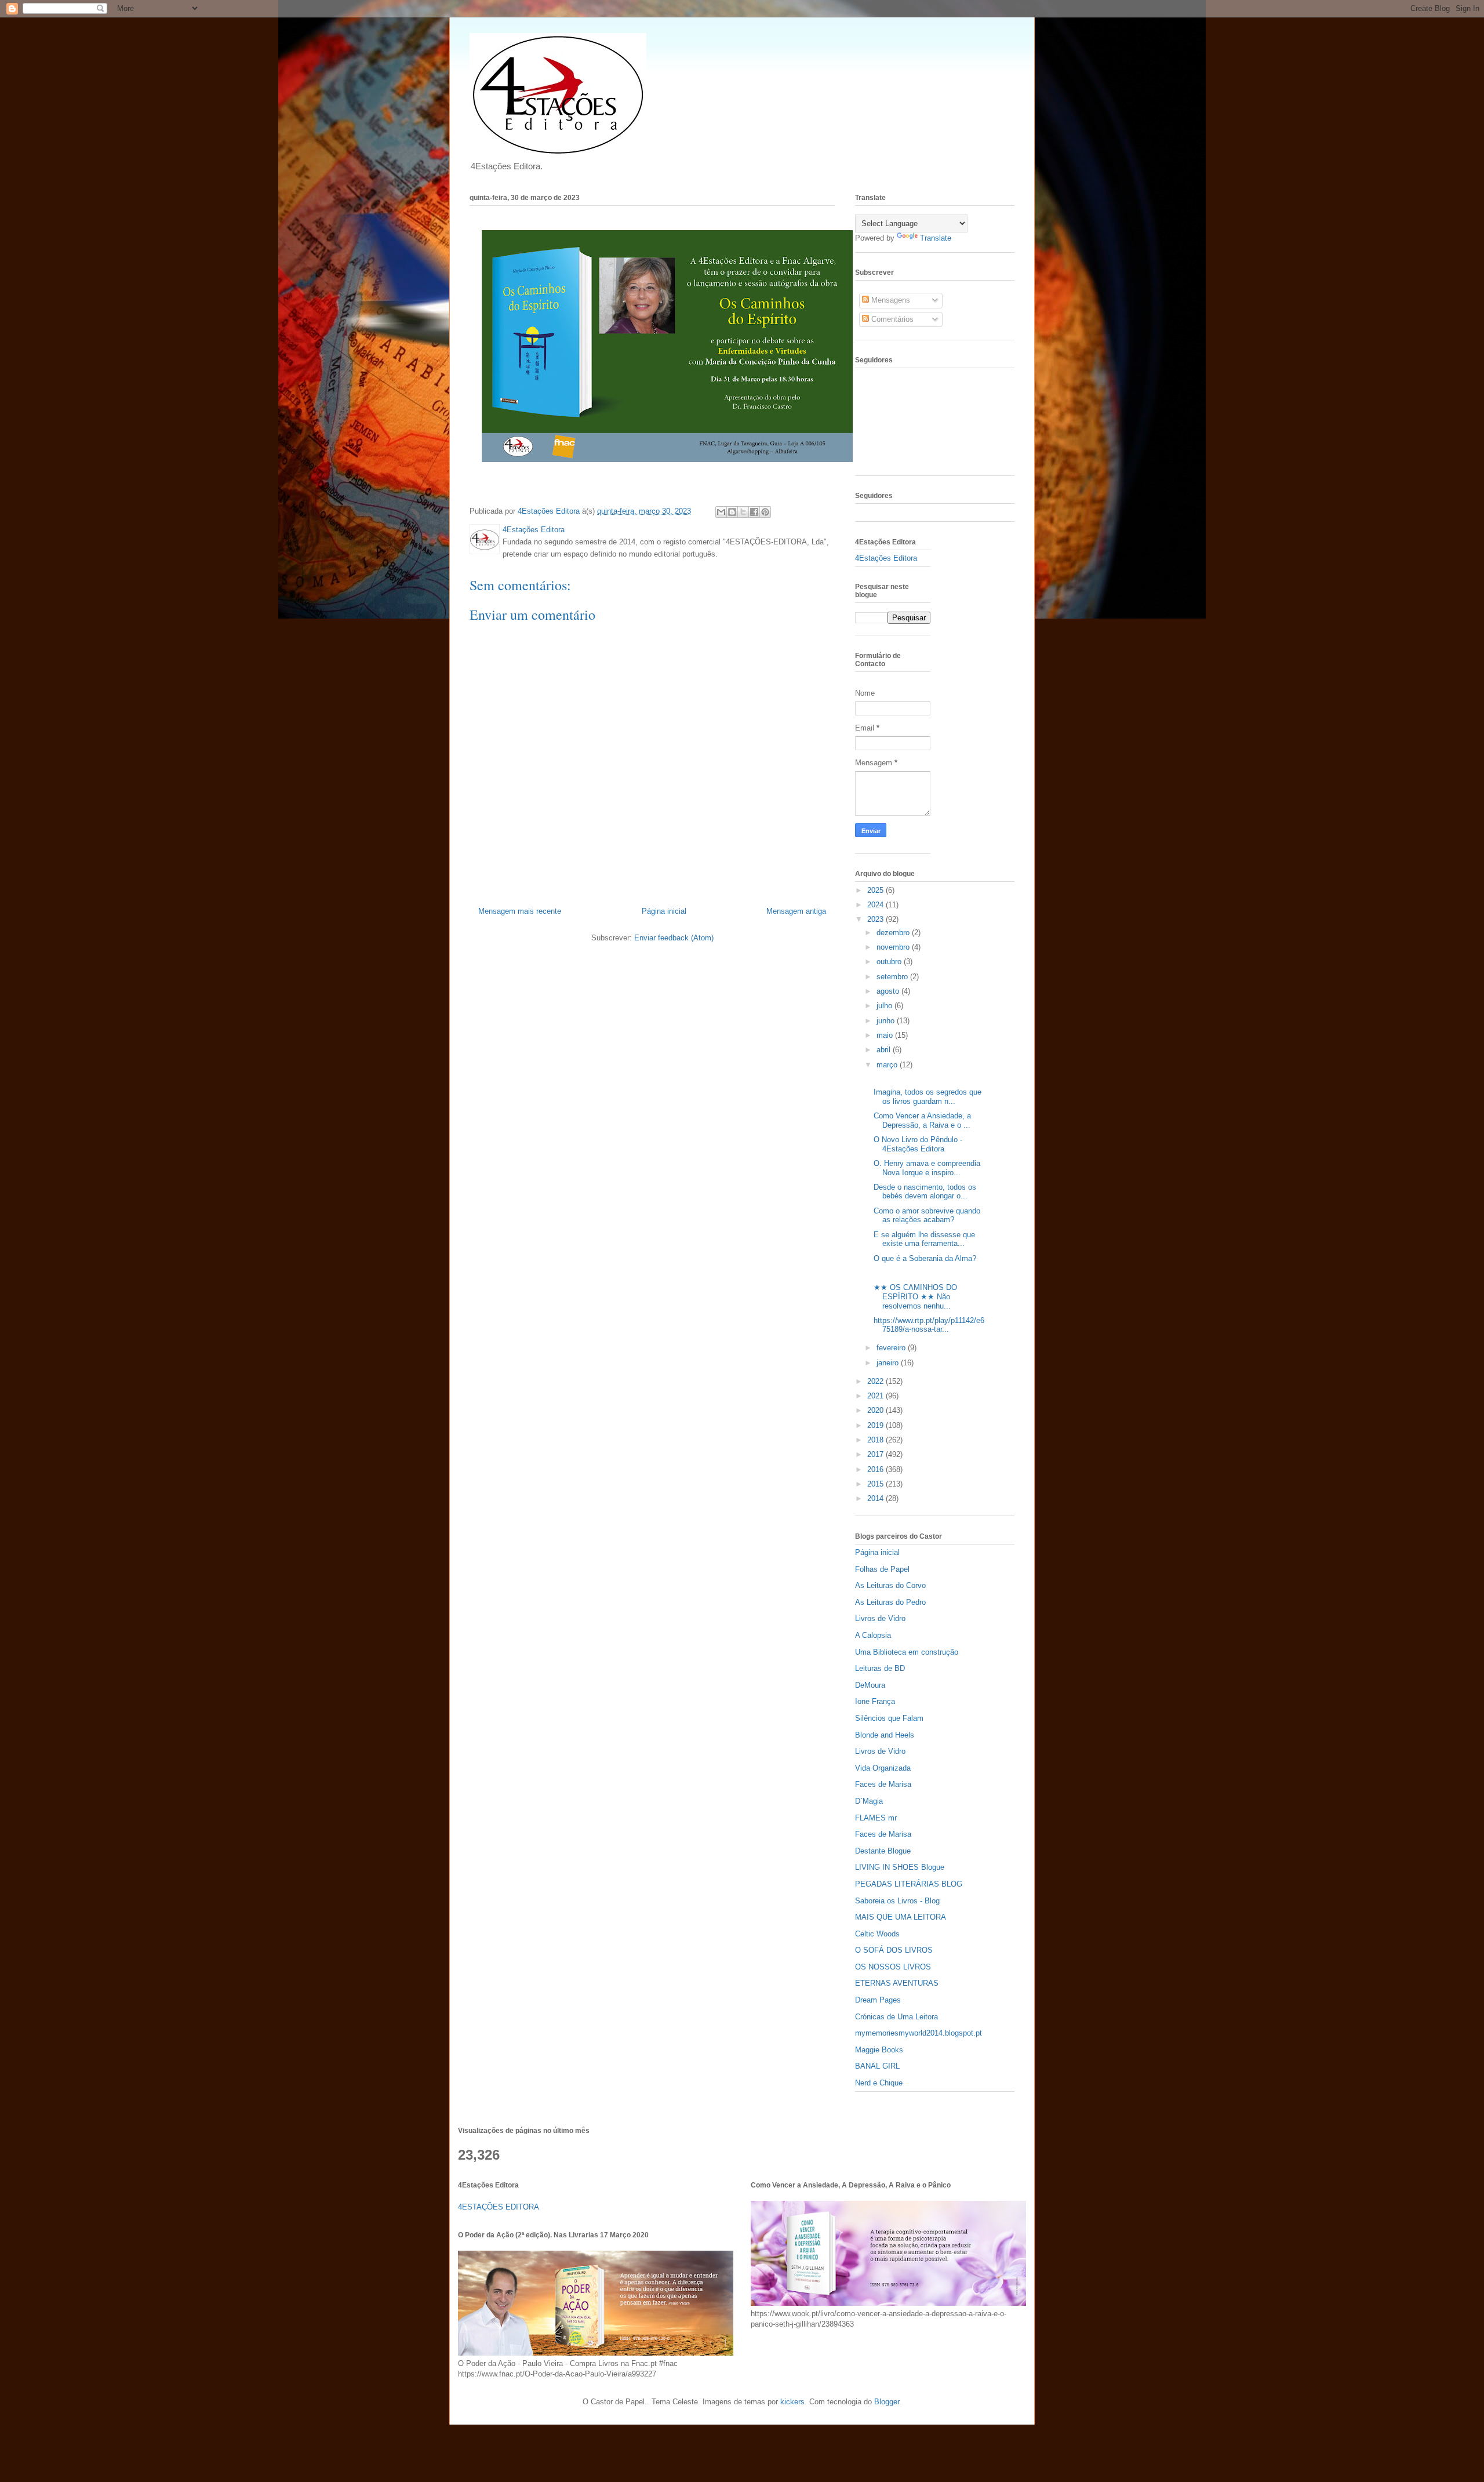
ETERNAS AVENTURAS (897, 1983)
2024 (876, 905)
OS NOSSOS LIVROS (893, 1967)
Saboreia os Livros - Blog (897, 1901)
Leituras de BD (880, 1668)
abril (885, 1050)
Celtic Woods (877, 1934)
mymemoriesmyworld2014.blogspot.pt (919, 2033)
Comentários (891, 319)
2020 (876, 1410)
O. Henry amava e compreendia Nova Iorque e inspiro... (927, 1168)
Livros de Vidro (880, 1618)
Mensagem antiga (796, 911)
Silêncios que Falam (889, 1718)
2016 (876, 1469)
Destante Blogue (883, 1851)
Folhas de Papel (882, 1569)
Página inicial (664, 911)
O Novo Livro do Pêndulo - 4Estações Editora (918, 1144)
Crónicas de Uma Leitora (896, 2017)
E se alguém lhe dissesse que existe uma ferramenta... (924, 1239)
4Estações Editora (886, 558)
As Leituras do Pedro (890, 1602)
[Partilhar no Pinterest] (765, 512)
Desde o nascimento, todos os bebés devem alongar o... (925, 1192)
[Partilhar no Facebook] (754, 512)
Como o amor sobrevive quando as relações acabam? (927, 1215)
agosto (889, 991)
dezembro (894, 933)
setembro (893, 977)
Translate (936, 238)
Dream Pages (878, 2000)
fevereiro (892, 1348)
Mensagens (890, 300)
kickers (792, 2402)
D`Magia (869, 1801)
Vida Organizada (883, 1768)
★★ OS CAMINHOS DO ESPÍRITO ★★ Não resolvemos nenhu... (915, 1296)
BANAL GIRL (877, 2066)
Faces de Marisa (883, 1784)
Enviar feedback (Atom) (674, 938)
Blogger (887, 2402)
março (888, 1065)
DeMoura (870, 1685)
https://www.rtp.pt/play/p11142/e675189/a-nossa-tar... (929, 1325)
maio (886, 1035)
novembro (894, 947)
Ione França (875, 1701)
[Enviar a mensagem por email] (721, 512)
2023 (876, 919)
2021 (876, 1396)
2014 (876, 1498)
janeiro (889, 1363)
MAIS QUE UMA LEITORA (901, 1917)
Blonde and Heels (885, 1735)
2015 (876, 1484)
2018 (876, 1440)
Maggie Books (879, 2050)
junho (887, 1021)
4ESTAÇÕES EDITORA (499, 2207)
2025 (876, 890)
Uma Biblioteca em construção (907, 1652)
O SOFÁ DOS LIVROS (894, 1950)
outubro (890, 962)
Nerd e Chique (879, 2083)
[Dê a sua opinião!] (732, 512)
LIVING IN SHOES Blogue (900, 1867)
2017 (876, 1454)
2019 (876, 1425)
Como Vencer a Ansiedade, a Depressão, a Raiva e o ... (922, 1120)
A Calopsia (873, 1635)
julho (885, 1006)
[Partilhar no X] (743, 512)
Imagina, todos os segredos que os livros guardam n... (927, 1097)
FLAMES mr (876, 1818)
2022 (876, 1381)
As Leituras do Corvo (890, 1585)
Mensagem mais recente (520, 911)
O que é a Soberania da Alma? (925, 1258)
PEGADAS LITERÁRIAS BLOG (909, 1884)
